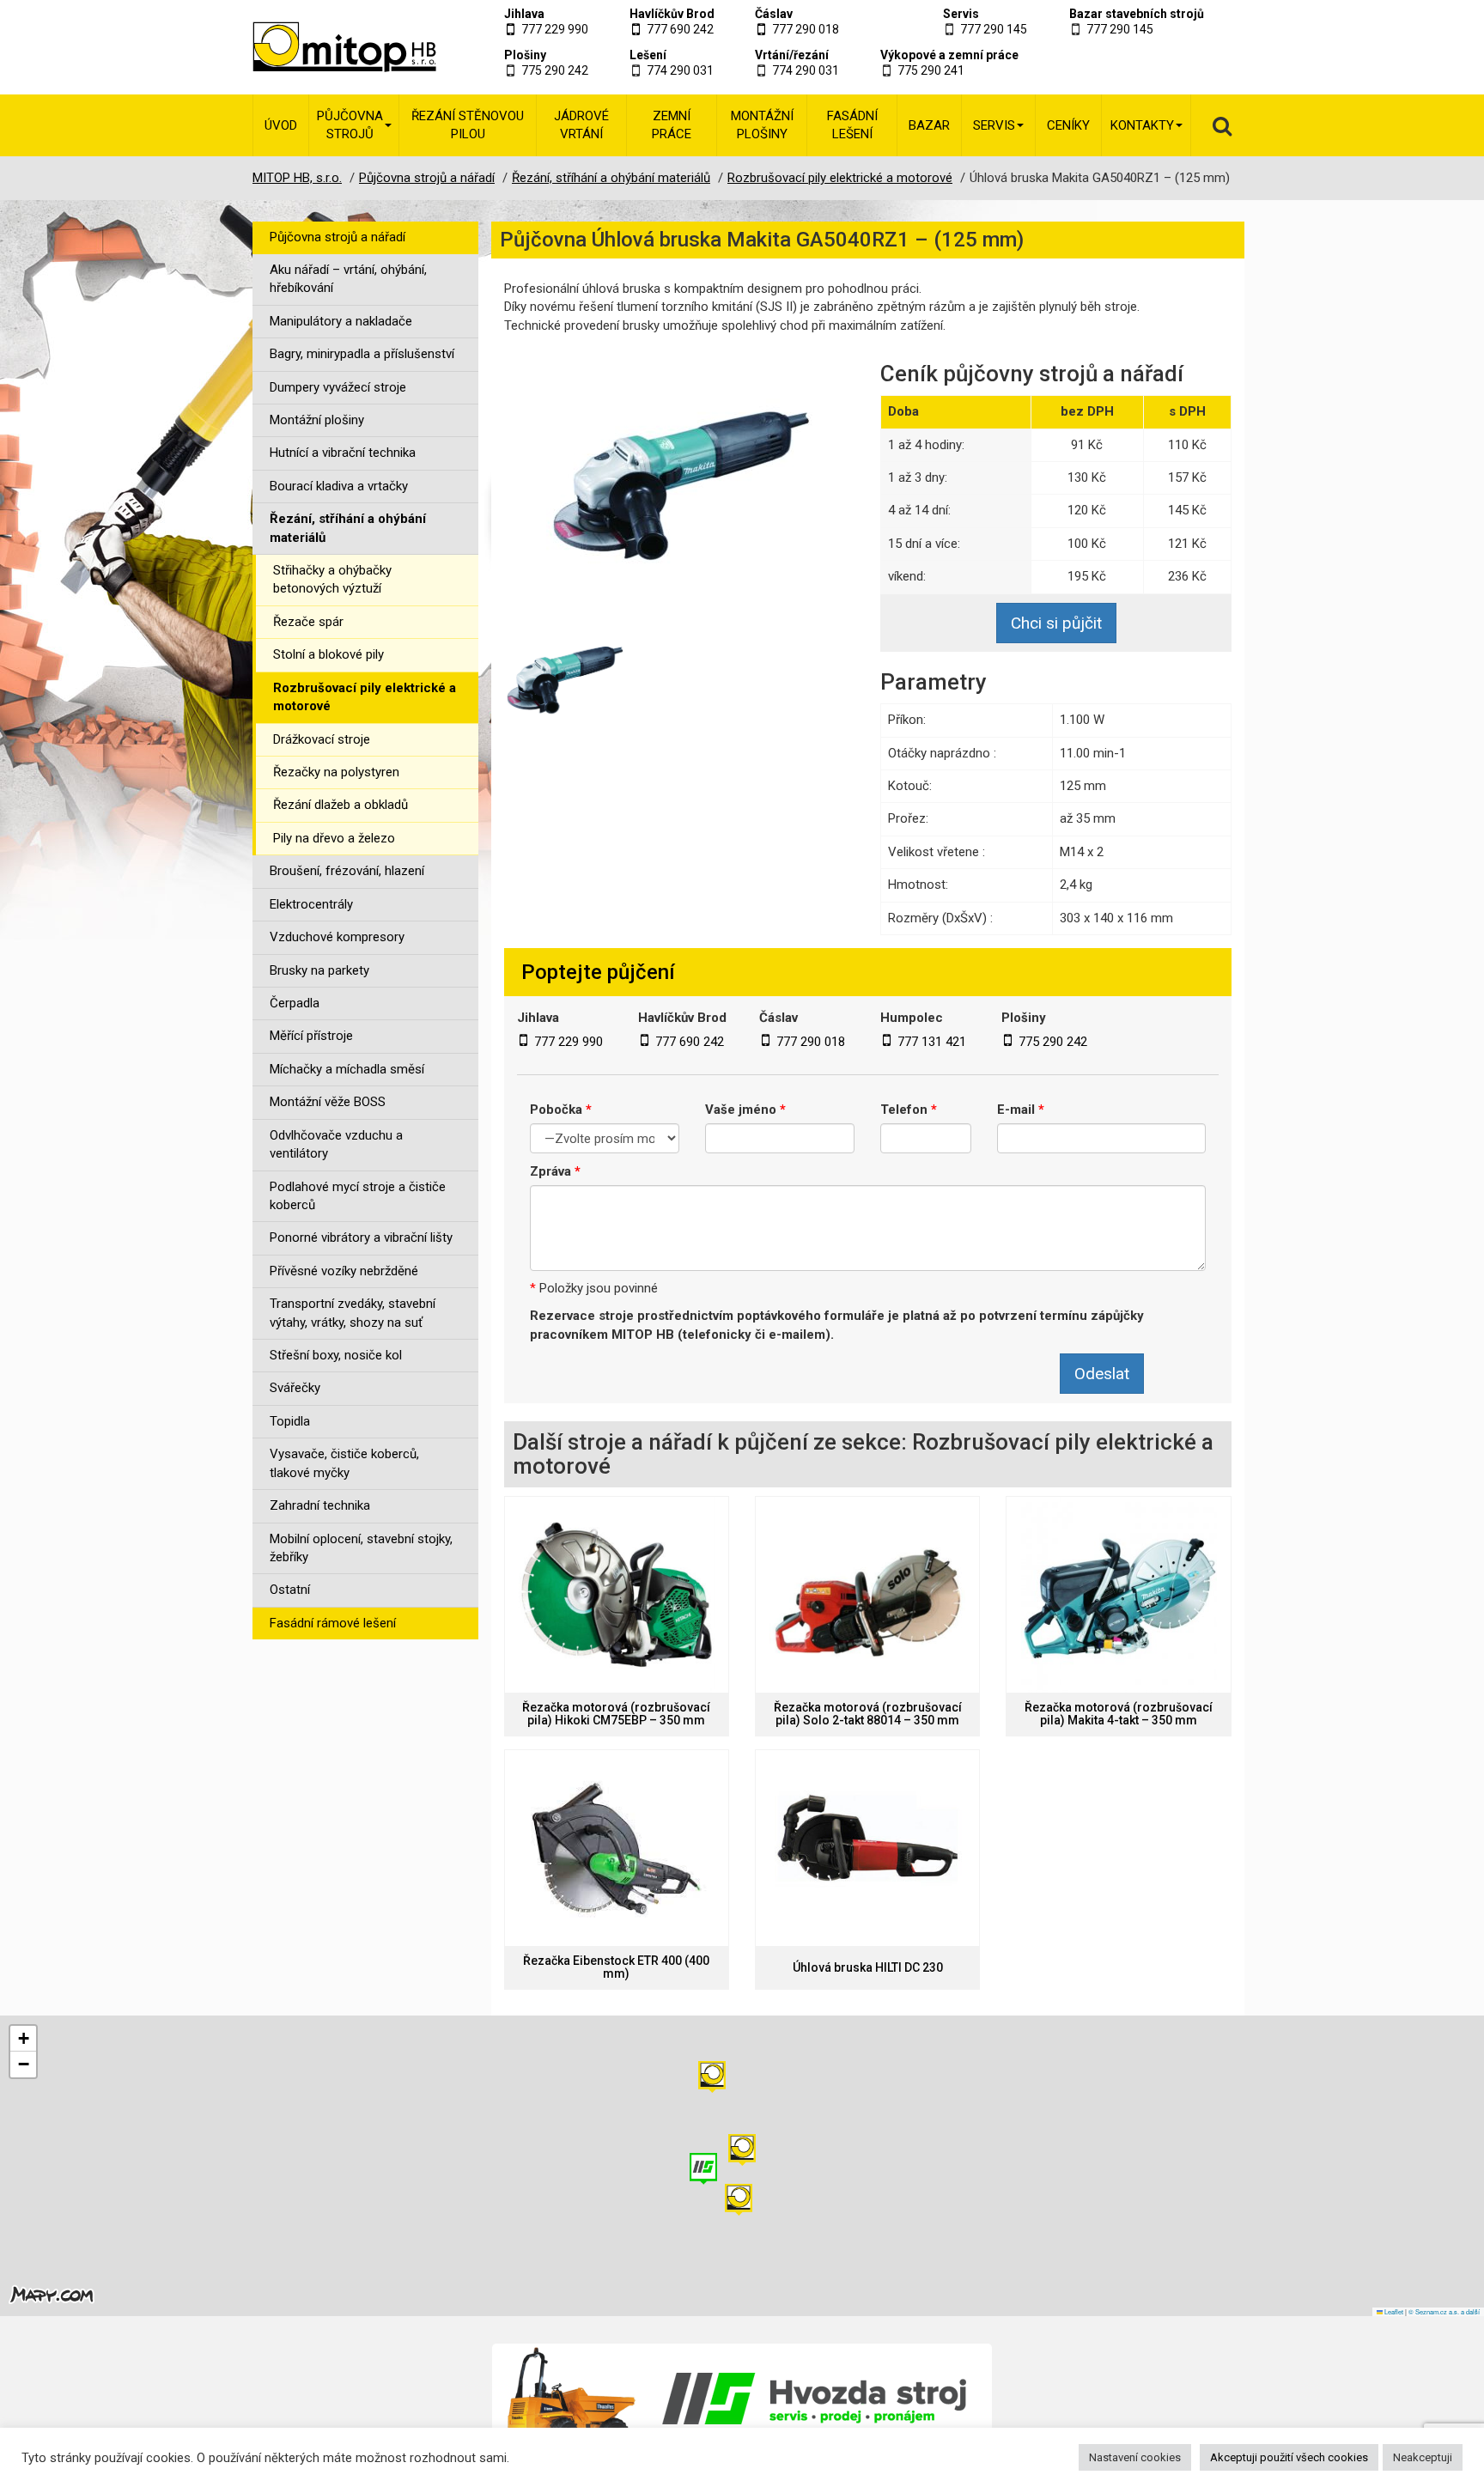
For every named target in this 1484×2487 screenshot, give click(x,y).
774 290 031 (680, 70)
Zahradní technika (320, 1505)
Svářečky (295, 1388)
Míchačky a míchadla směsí (347, 1069)
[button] (712, 2077)
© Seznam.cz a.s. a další (1444, 2311)
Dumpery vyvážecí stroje (338, 387)
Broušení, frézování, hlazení (347, 871)
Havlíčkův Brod (672, 14)
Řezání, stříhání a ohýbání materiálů (348, 528)
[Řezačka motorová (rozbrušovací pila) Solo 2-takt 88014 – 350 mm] (867, 1595)
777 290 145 (994, 29)
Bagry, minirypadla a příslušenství (362, 354)
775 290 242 (555, 70)
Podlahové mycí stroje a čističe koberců (358, 1196)
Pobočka (561, 1110)
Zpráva (555, 1171)
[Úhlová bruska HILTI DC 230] (867, 1848)
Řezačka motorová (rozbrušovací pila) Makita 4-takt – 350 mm (1119, 1714)
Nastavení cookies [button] (1135, 2457)
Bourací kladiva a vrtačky (339, 486)
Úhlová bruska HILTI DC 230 (868, 1968)
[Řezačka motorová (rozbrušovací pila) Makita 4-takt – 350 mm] (1118, 1595)
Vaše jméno (745, 1110)
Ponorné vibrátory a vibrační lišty (361, 1237)
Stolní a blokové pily (328, 654)
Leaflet (1393, 2311)
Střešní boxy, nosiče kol (336, 1355)
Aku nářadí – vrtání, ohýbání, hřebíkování (348, 279)
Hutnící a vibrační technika (343, 453)
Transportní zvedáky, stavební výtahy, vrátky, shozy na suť (353, 1313)
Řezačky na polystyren (336, 772)
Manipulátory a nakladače (341, 321)
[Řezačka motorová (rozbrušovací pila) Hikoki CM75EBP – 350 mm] (617, 1595)
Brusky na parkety (319, 970)
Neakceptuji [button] (1423, 2457)
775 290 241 (931, 70)
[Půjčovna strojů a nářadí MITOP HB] (323, 47)
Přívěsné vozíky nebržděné (344, 1271)
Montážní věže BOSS (328, 1102)
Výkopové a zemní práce (949, 55)
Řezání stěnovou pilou (468, 125)
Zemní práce (672, 125)
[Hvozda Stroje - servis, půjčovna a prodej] (742, 2399)
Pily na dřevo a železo (334, 838)
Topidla (290, 1421)
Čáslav (774, 14)
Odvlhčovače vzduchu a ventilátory (336, 1144)
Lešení (648, 55)
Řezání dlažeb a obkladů (341, 805)
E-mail (1021, 1110)
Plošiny (525, 55)
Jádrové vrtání (581, 125)
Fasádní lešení (852, 125)
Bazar (929, 125)
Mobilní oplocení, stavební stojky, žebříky (361, 1548)
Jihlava (524, 14)
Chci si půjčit (1056, 623)
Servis (961, 14)
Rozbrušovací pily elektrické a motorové (365, 697)
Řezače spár (308, 622)
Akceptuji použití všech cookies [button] (1289, 2457)
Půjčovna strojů (350, 125)
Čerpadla (295, 1003)
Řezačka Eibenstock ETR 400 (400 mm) (616, 1967)
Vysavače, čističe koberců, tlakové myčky (344, 1463)
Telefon (909, 1110)
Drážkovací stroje (322, 739)
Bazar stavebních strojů (1137, 14)
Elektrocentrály (311, 904)
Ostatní (290, 1590)
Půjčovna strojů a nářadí (338, 237)
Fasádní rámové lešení (333, 1623)
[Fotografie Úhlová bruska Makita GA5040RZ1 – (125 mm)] (679, 477)
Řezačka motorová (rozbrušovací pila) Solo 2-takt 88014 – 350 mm (868, 1714)
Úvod (281, 125)
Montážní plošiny (762, 125)
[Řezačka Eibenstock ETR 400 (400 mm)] (617, 1848)
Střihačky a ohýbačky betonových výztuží (332, 579)
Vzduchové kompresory (337, 937)
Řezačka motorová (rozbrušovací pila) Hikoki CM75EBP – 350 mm (616, 1714)
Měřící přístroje (311, 1036)
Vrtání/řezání (792, 55)
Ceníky (1068, 125)
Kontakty (1142, 125)
